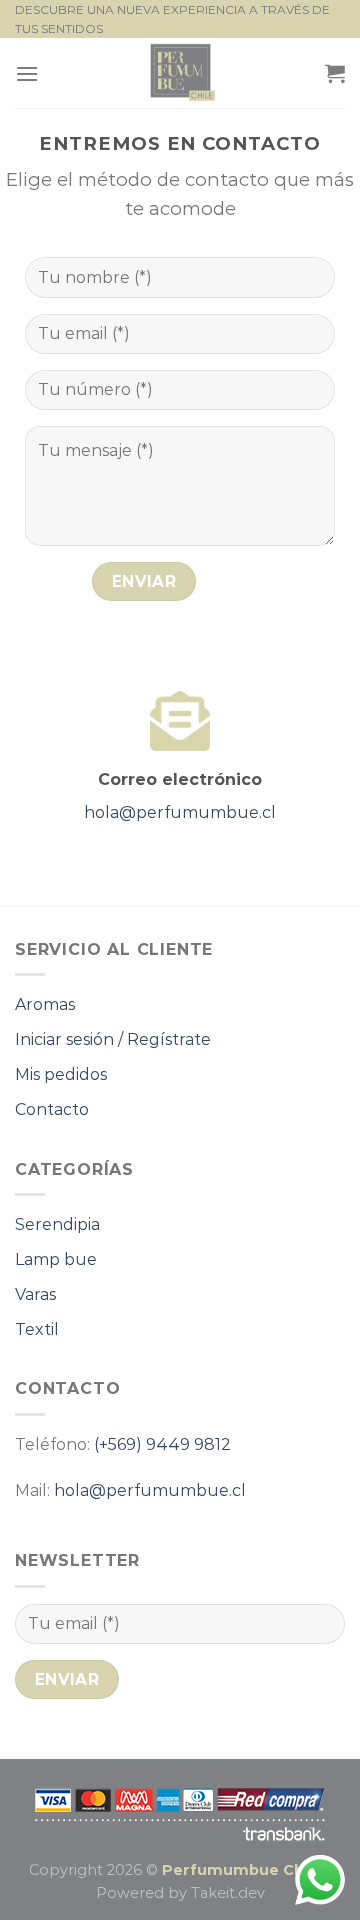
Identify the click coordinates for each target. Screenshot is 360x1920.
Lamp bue (56, 1259)
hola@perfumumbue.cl (180, 812)
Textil (37, 1329)
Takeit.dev (228, 1893)
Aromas (45, 1004)
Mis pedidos (61, 1074)
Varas (35, 1294)
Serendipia (57, 1224)
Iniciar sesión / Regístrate (113, 1039)
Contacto (52, 1109)
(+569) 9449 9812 (162, 1444)
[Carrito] (335, 73)
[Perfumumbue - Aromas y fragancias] (180, 73)
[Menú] (27, 73)
